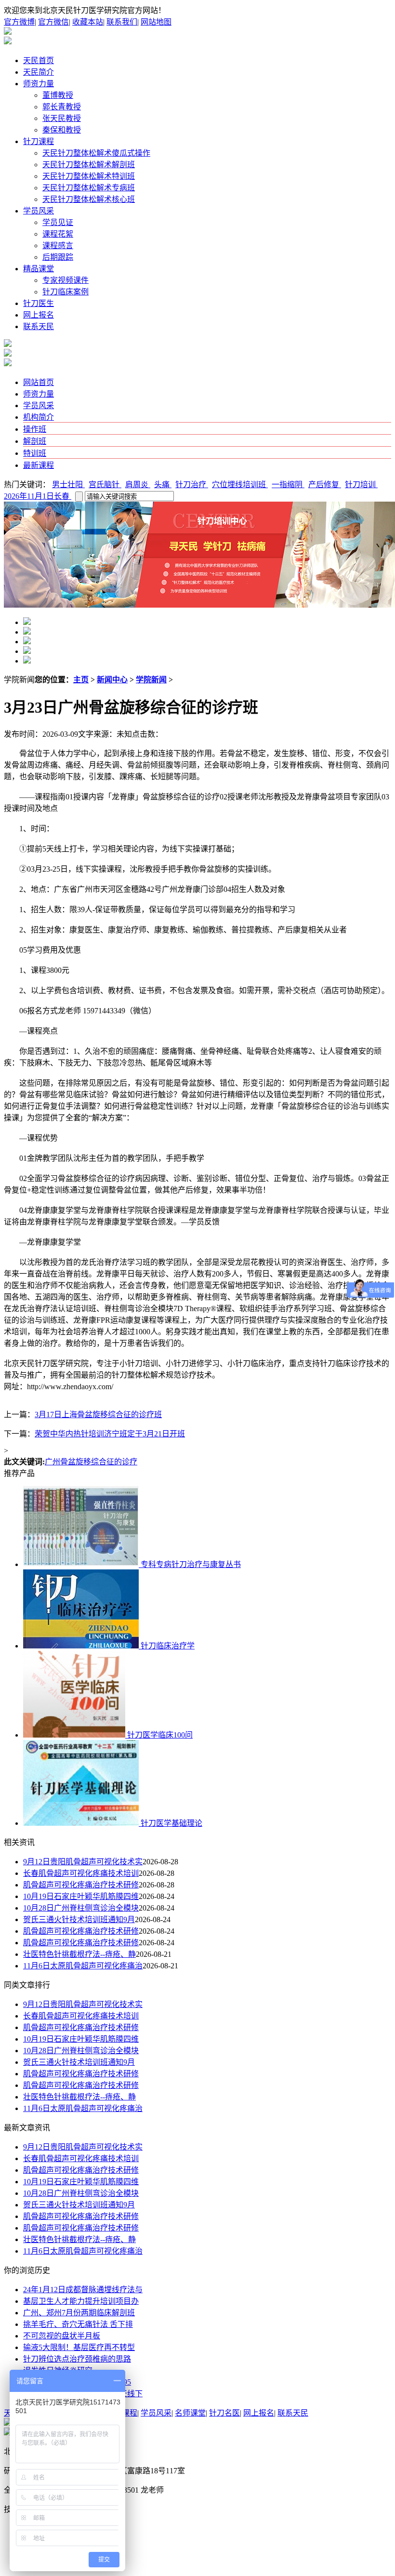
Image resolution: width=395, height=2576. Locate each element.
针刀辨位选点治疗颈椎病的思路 (77, 2359)
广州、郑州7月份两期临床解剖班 (79, 2313)
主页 (81, 680)
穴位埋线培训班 (240, 485)
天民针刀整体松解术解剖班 (89, 165)
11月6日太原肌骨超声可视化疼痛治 (83, 1966)
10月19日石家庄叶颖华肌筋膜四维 (81, 1896)
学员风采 (39, 211)
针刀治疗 (192, 485)
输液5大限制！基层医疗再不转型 (79, 2347)
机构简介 (39, 417)
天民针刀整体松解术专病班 (89, 188)
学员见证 (58, 222)
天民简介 (39, 72)
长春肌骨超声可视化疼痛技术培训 (81, 1873)
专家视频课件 (66, 280)
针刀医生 (39, 303)
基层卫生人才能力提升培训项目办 (81, 2301)
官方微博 (19, 22)
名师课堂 (190, 2413)
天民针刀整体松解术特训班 (89, 176)
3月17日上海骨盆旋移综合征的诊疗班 (98, 1414)
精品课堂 (39, 269)
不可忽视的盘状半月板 (62, 2336)
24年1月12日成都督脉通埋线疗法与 (83, 2290)
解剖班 (35, 441)
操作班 (35, 429)
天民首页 (39, 60)
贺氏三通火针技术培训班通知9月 (79, 1919)
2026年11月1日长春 (38, 496)
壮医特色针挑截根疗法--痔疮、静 (79, 1954)
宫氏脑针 (105, 485)
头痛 (163, 485)
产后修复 (325, 485)
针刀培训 (361, 485)
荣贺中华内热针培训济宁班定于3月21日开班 (110, 1434)
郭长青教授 (62, 107)
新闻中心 (112, 680)
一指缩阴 (288, 485)
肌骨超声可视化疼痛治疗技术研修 (81, 1885)
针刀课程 (39, 141)
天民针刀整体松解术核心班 (89, 199)
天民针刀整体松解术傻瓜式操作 (96, 153)
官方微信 (53, 22)
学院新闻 (151, 680)
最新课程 (39, 465)
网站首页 (39, 382)
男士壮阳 (68, 485)
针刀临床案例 (66, 292)
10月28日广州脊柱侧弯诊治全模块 (81, 1908)
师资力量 (39, 84)
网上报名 (39, 315)
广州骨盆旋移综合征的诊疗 (91, 1462)
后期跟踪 (58, 257)
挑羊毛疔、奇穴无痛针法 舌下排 (78, 2324)
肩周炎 (138, 485)
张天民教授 (62, 118)
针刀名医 (224, 2413)
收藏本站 (88, 22)
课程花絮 (58, 234)
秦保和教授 (62, 130)
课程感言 (58, 246)
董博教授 (58, 95)
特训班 (35, 453)
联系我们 (122, 22)
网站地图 (156, 22)
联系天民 (39, 326)
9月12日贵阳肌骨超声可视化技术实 (83, 1862)
